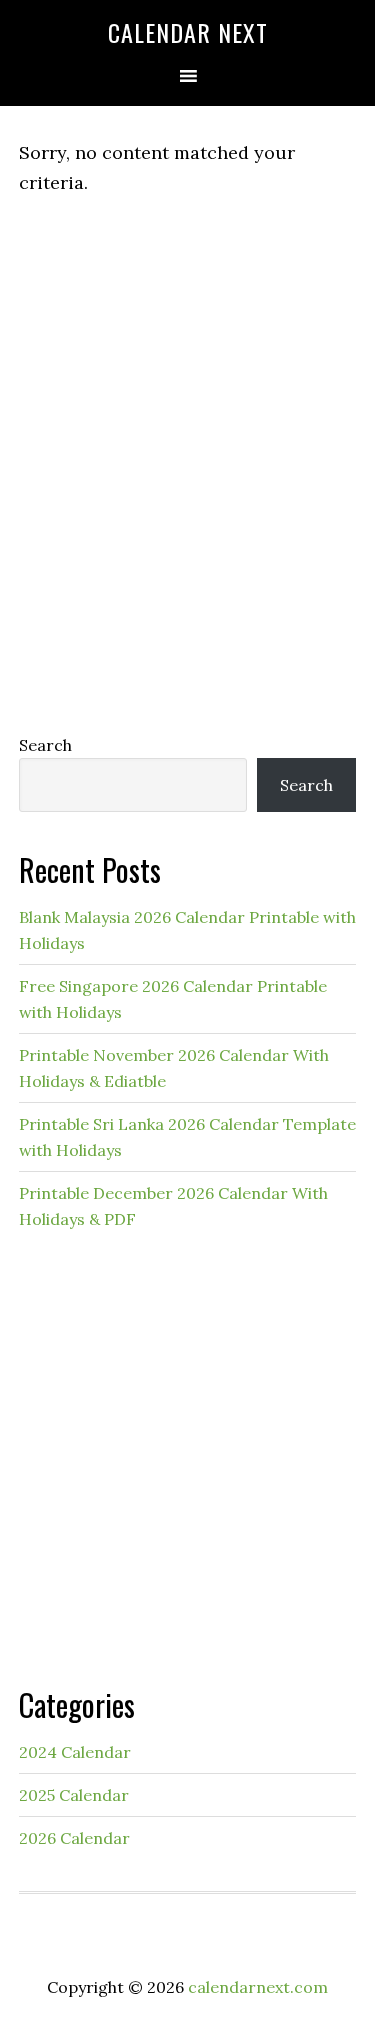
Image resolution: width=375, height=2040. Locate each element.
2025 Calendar (74, 1795)
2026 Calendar (74, 1838)
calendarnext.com (258, 1987)
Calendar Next (188, 32)
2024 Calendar (75, 1752)
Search (45, 745)
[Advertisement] (187, 504)
